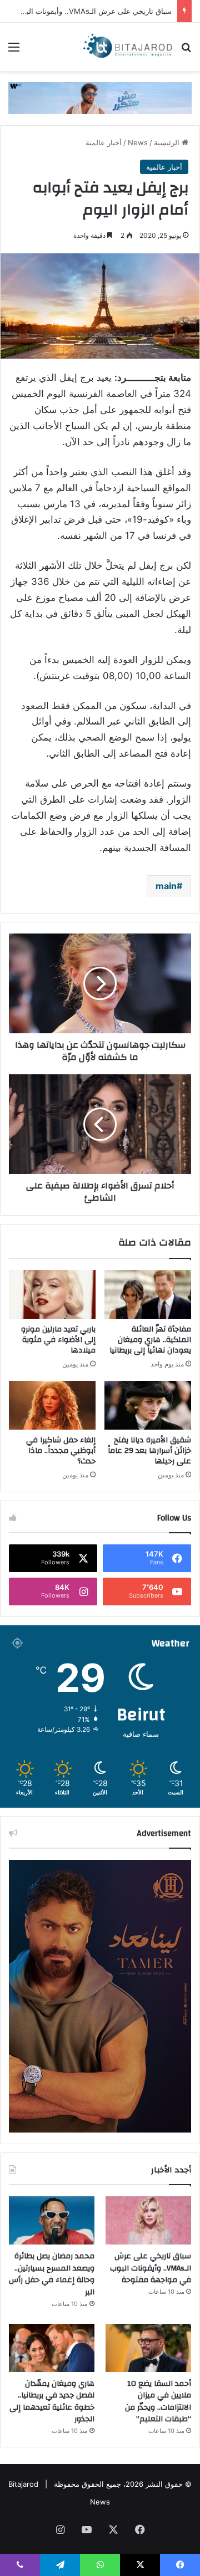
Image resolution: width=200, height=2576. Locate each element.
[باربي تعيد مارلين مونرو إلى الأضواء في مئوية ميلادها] (52, 1294)
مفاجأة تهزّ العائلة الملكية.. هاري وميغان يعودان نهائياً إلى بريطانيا (150, 1340)
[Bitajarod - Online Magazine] (128, 47)
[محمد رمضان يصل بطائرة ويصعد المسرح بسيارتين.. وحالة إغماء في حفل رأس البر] (52, 2220)
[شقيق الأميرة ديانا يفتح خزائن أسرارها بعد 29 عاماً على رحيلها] (148, 1405)
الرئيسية (168, 142)
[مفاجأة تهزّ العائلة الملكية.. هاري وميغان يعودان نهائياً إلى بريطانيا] (148, 1294)
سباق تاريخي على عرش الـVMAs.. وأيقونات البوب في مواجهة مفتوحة (151, 2268)
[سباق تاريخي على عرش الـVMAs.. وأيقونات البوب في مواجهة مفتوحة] (148, 2220)
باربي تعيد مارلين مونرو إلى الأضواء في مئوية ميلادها (58, 1340)
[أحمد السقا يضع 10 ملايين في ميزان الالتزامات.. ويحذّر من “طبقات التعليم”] (148, 2348)
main (166, 886)
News (138, 142)
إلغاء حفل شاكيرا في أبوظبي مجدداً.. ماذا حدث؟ (61, 1451)
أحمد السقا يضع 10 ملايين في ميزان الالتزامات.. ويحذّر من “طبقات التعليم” (158, 2402)
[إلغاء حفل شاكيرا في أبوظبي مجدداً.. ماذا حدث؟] (52, 1405)
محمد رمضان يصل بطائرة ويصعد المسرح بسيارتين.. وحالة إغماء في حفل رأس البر (52, 2274)
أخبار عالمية (104, 142)
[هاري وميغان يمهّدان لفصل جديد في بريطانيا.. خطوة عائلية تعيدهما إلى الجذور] (52, 2348)
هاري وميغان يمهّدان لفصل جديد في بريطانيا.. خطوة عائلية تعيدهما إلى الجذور (52, 2402)
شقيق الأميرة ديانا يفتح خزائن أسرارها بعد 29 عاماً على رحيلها (149, 1451)
